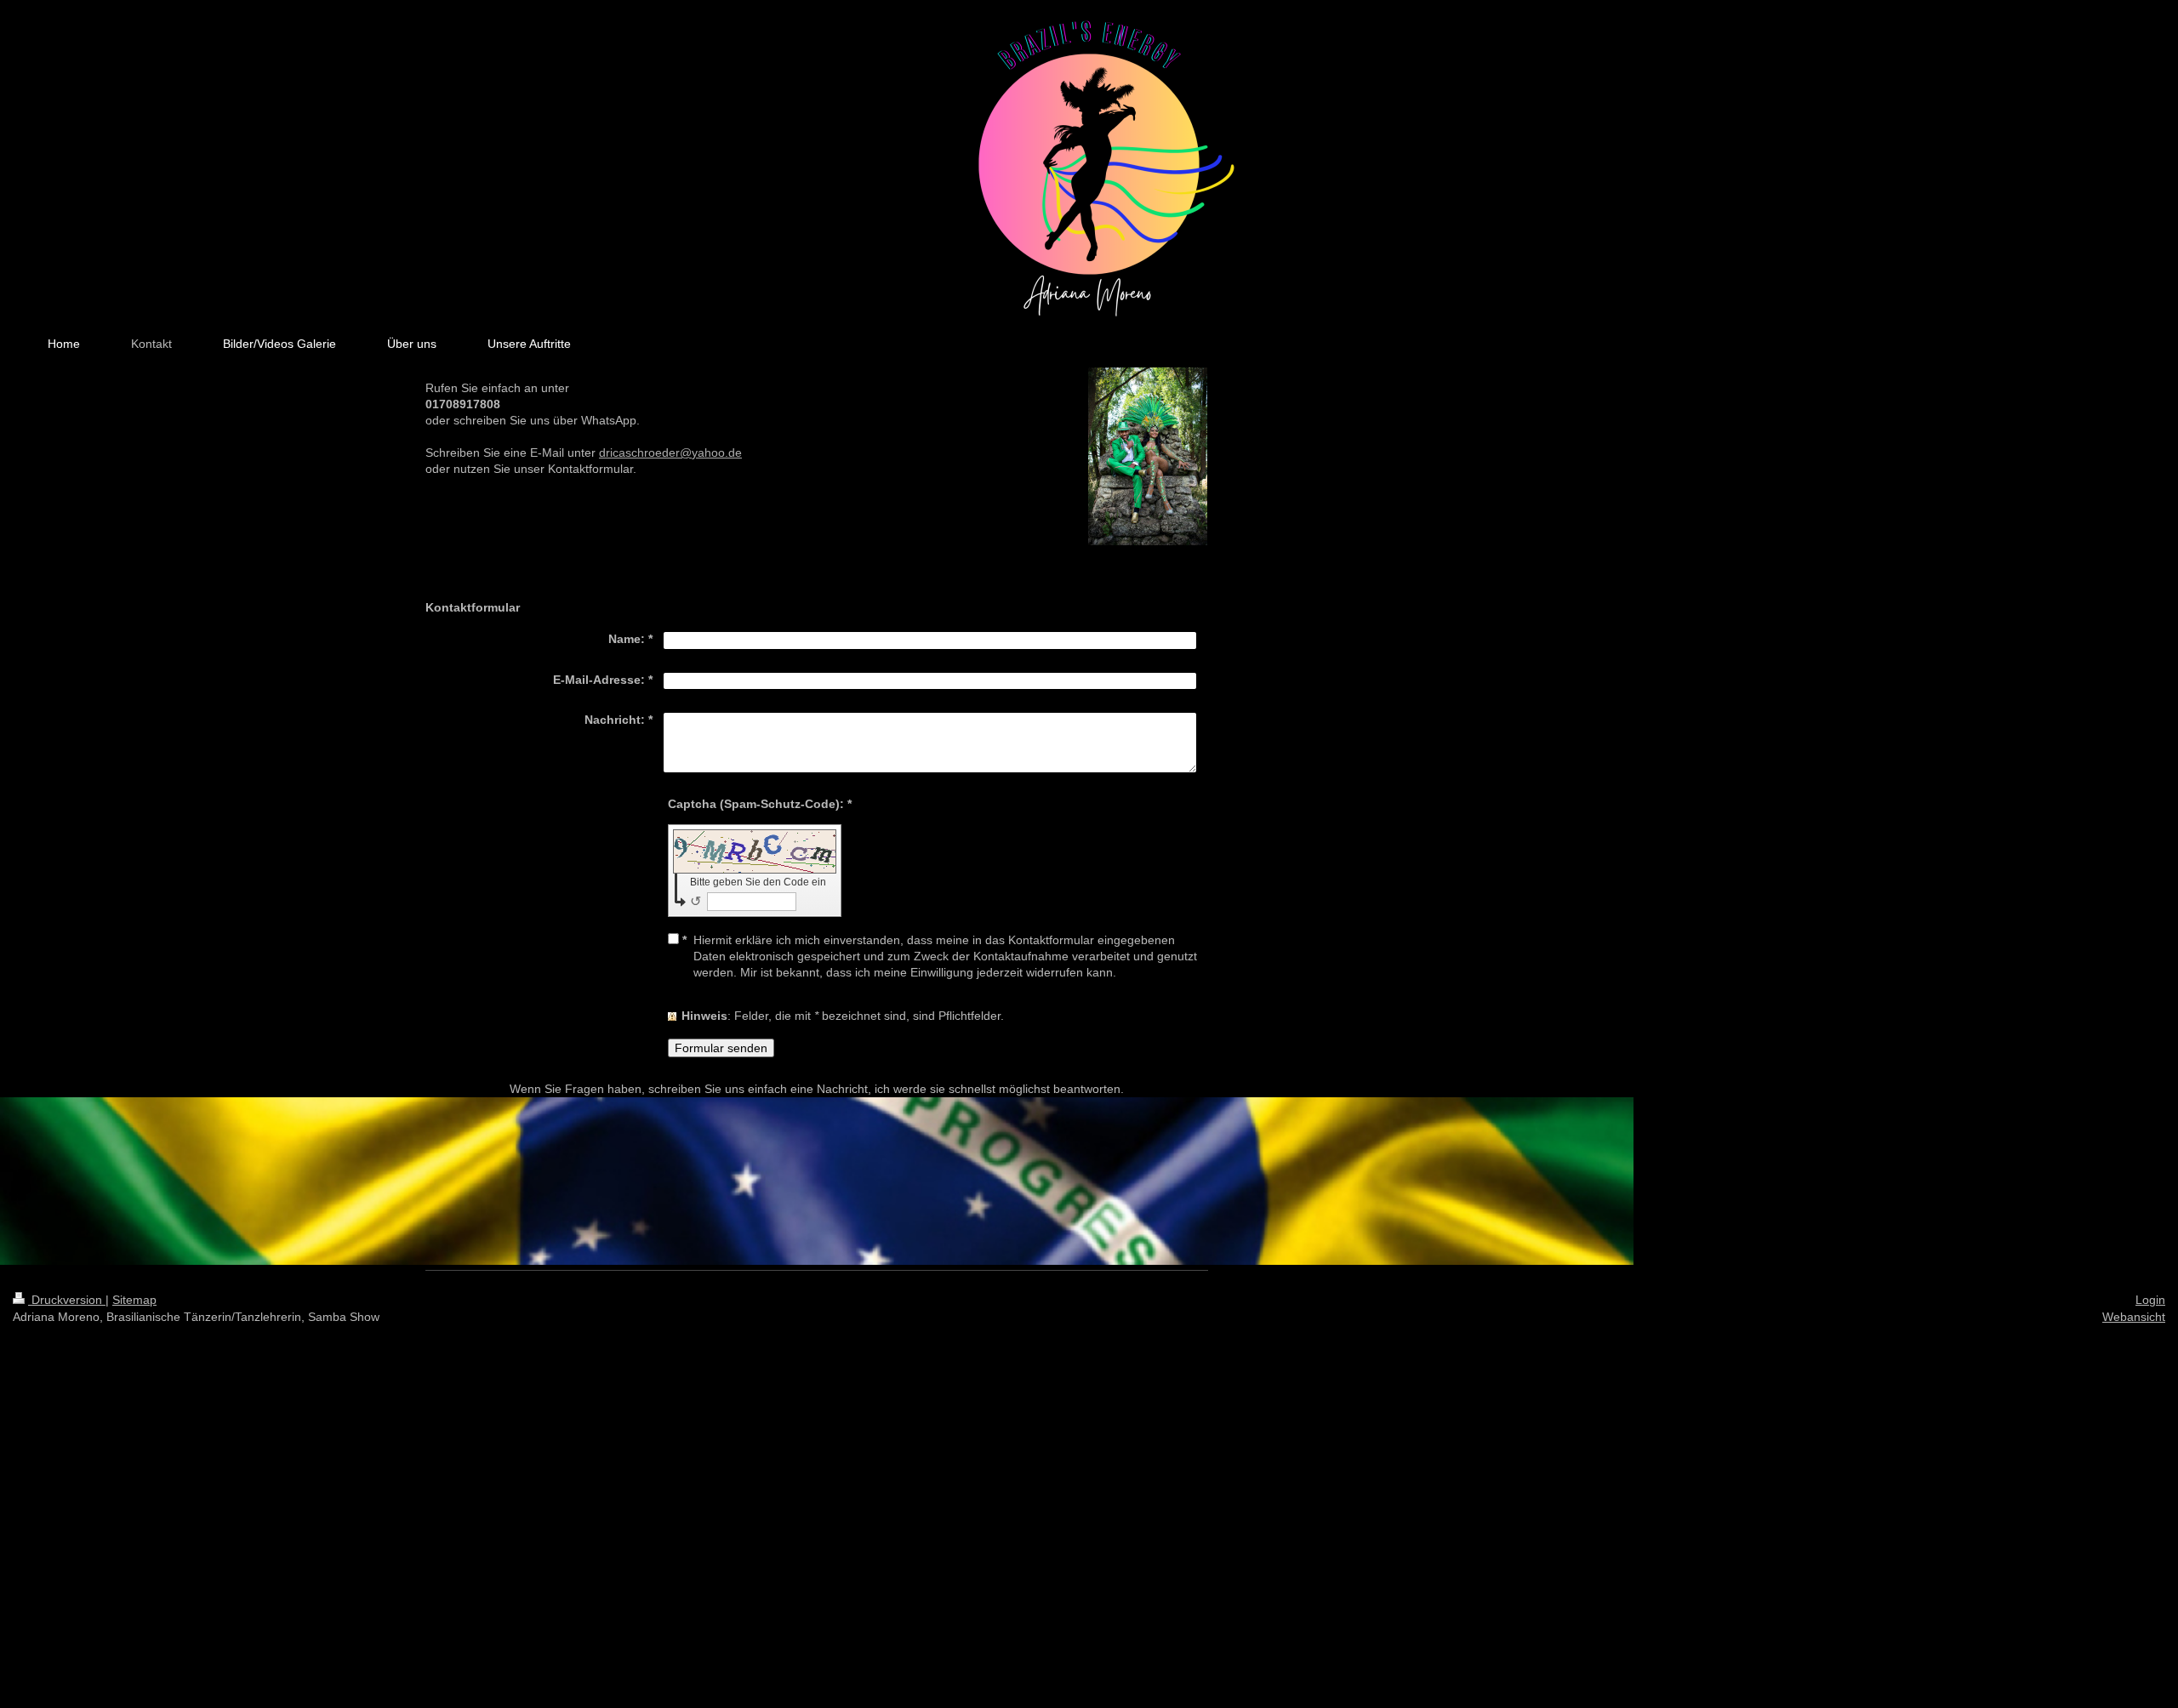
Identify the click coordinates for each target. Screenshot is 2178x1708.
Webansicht (2134, 1317)
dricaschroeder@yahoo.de (670, 453)
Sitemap (134, 1300)
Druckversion (67, 1300)
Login (2150, 1300)
